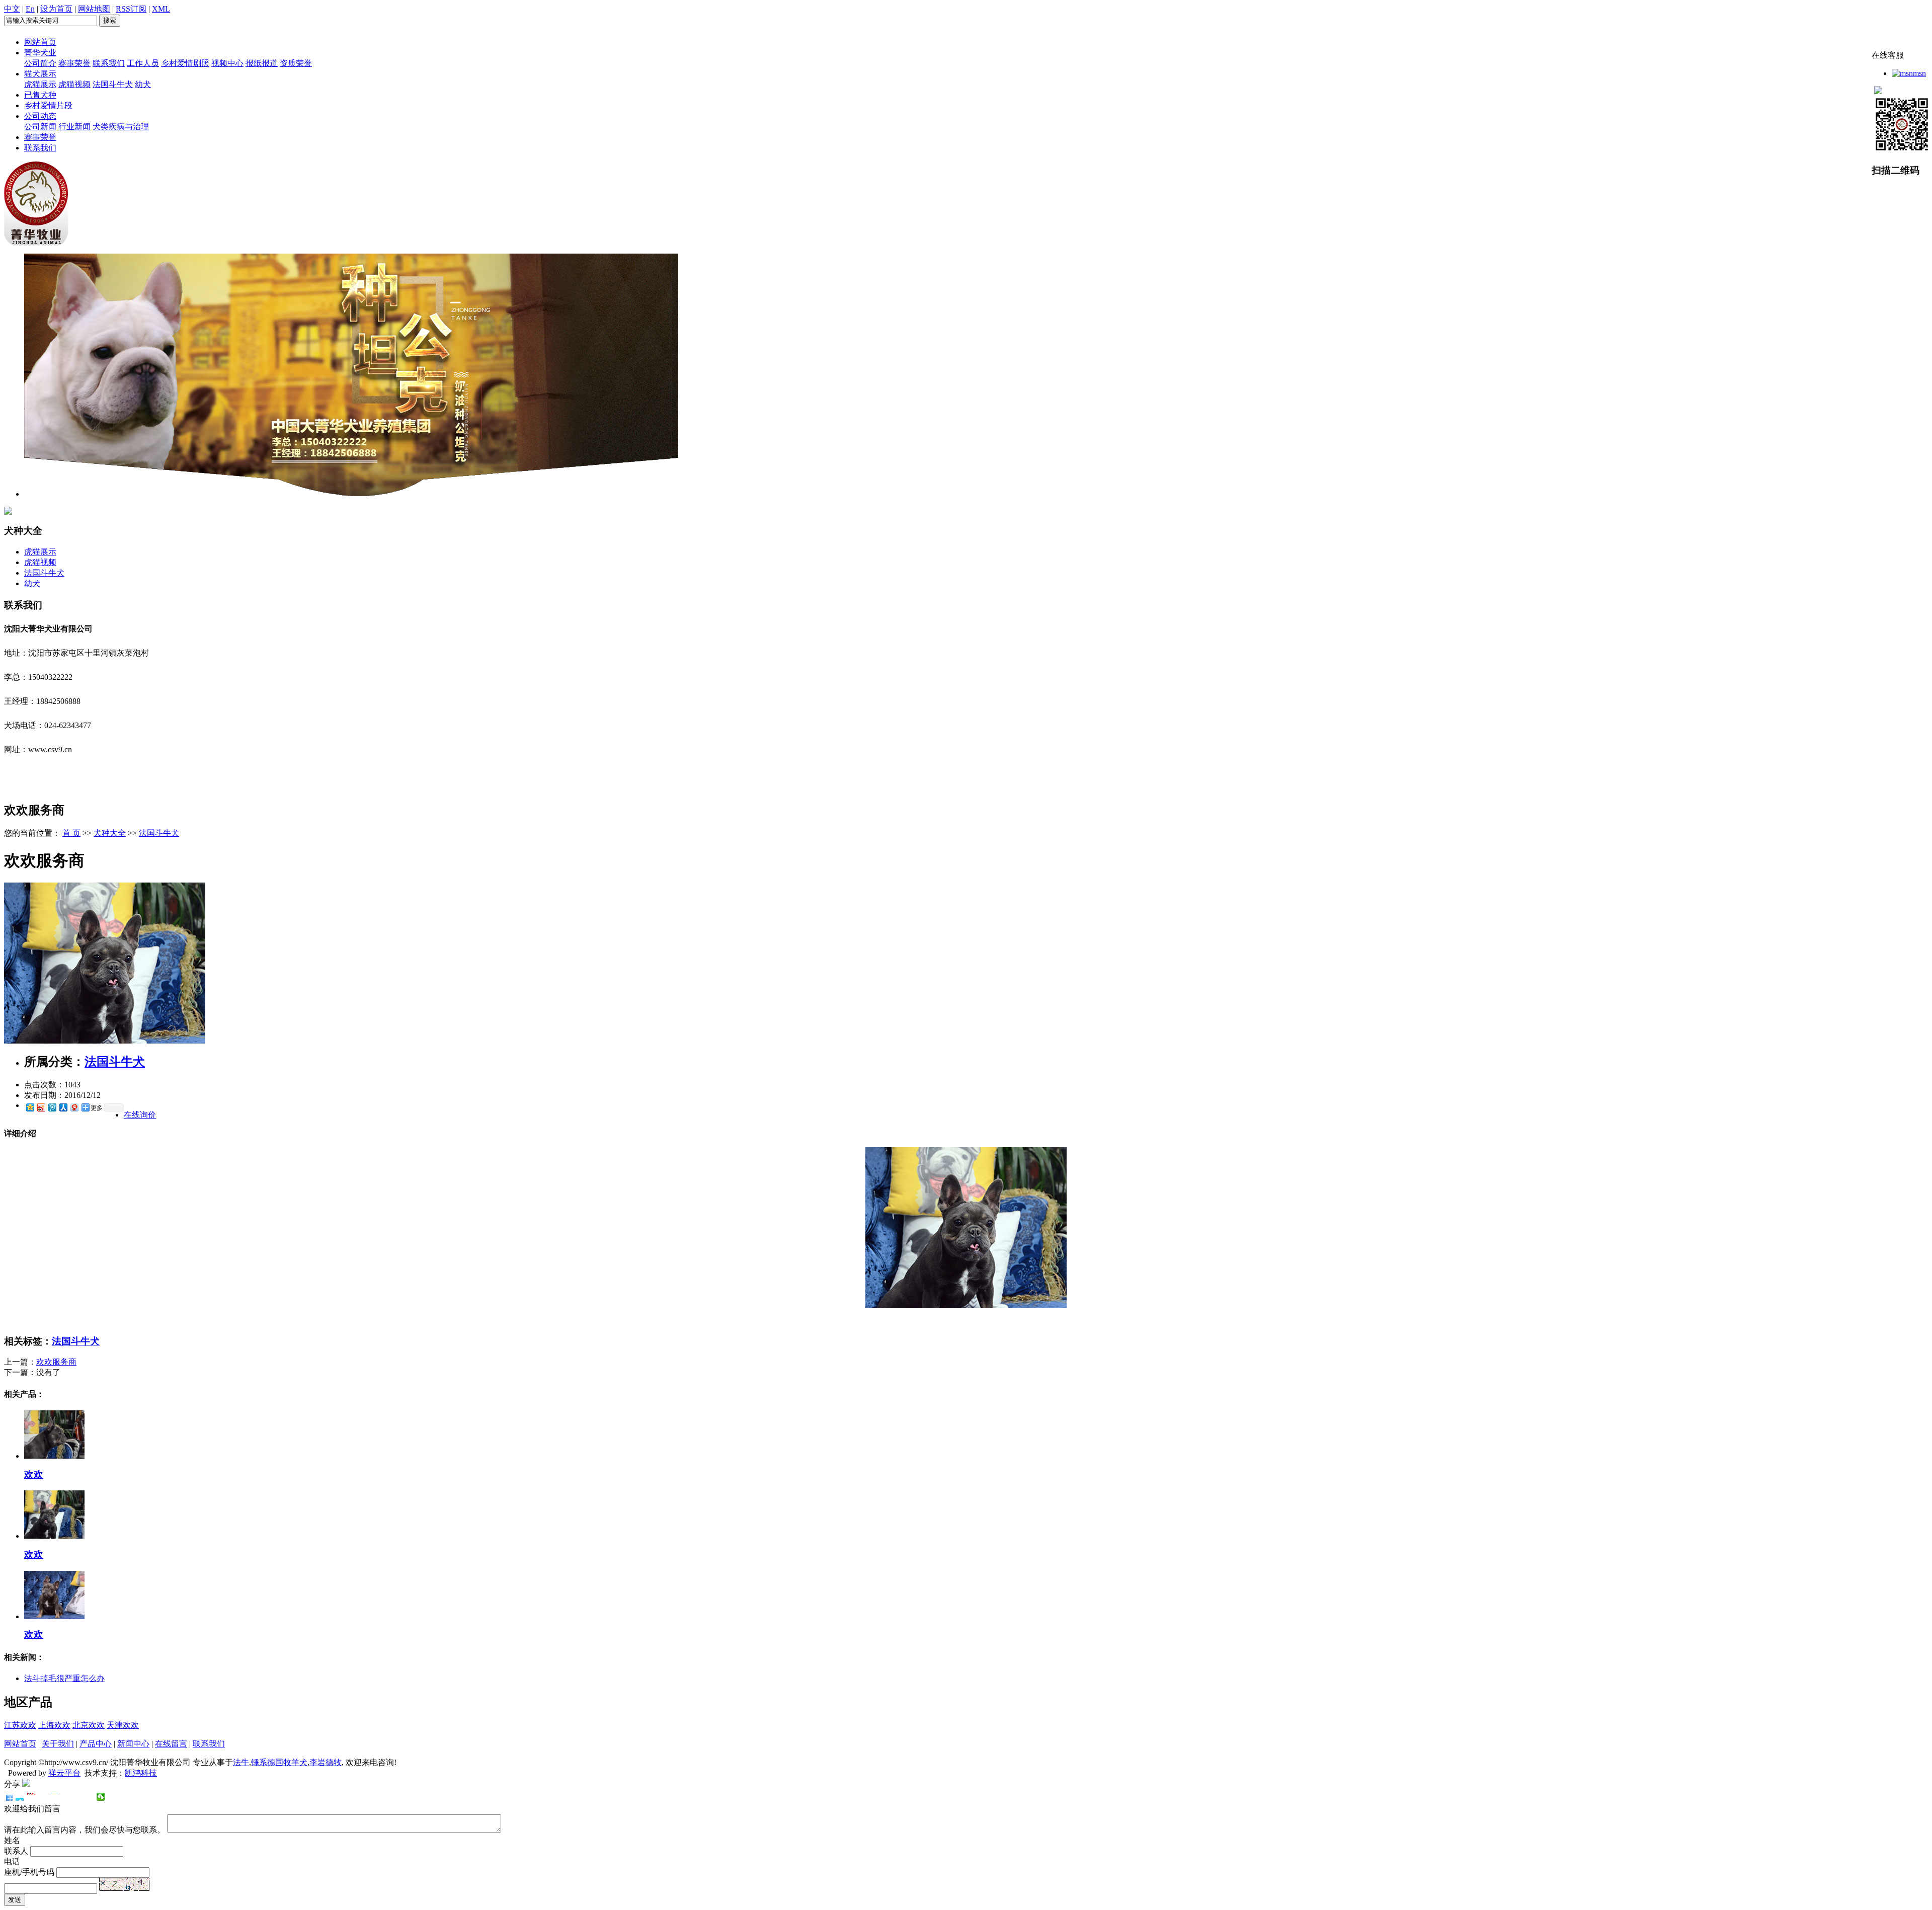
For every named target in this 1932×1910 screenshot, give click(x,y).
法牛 (241, 1762)
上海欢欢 (54, 1725)
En (30, 9)
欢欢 (34, 1475)
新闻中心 (133, 1744)
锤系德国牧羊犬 (279, 1762)
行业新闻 (74, 127)
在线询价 (140, 1115)
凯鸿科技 (141, 1773)
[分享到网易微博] (74, 1107)
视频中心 (227, 63)
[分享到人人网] (63, 1107)
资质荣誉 (296, 63)
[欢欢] (54, 1456)
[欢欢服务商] (105, 1041)
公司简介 (40, 63)
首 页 (71, 833)
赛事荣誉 (74, 63)
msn (1919, 73)
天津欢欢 (123, 1725)
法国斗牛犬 (113, 84)
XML (161, 9)
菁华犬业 (40, 53)
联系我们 (109, 63)
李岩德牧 (326, 1762)
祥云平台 (64, 1773)
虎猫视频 (74, 84)
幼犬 (143, 84)
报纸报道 (262, 63)
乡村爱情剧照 (185, 63)
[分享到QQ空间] (30, 1107)
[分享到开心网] (55, 1797)
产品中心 (96, 1744)
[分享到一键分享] (20, 1797)
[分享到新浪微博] (41, 1107)
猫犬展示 (40, 74)
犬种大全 (110, 833)
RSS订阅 (131, 9)
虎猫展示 (40, 84)
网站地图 (94, 9)
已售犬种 (40, 95)
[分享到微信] (101, 1797)
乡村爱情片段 (48, 105)
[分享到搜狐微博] (78, 1797)
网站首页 (40, 42)
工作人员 (143, 63)
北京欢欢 (89, 1725)
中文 (12, 9)
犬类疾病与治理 (121, 127)
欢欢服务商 (56, 1362)
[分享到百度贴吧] (66, 1797)
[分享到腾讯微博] (52, 1107)
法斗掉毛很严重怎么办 (64, 1678)
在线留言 (171, 1744)
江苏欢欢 (20, 1725)
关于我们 (58, 1744)
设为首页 (56, 9)
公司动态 (40, 116)
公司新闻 (40, 127)
